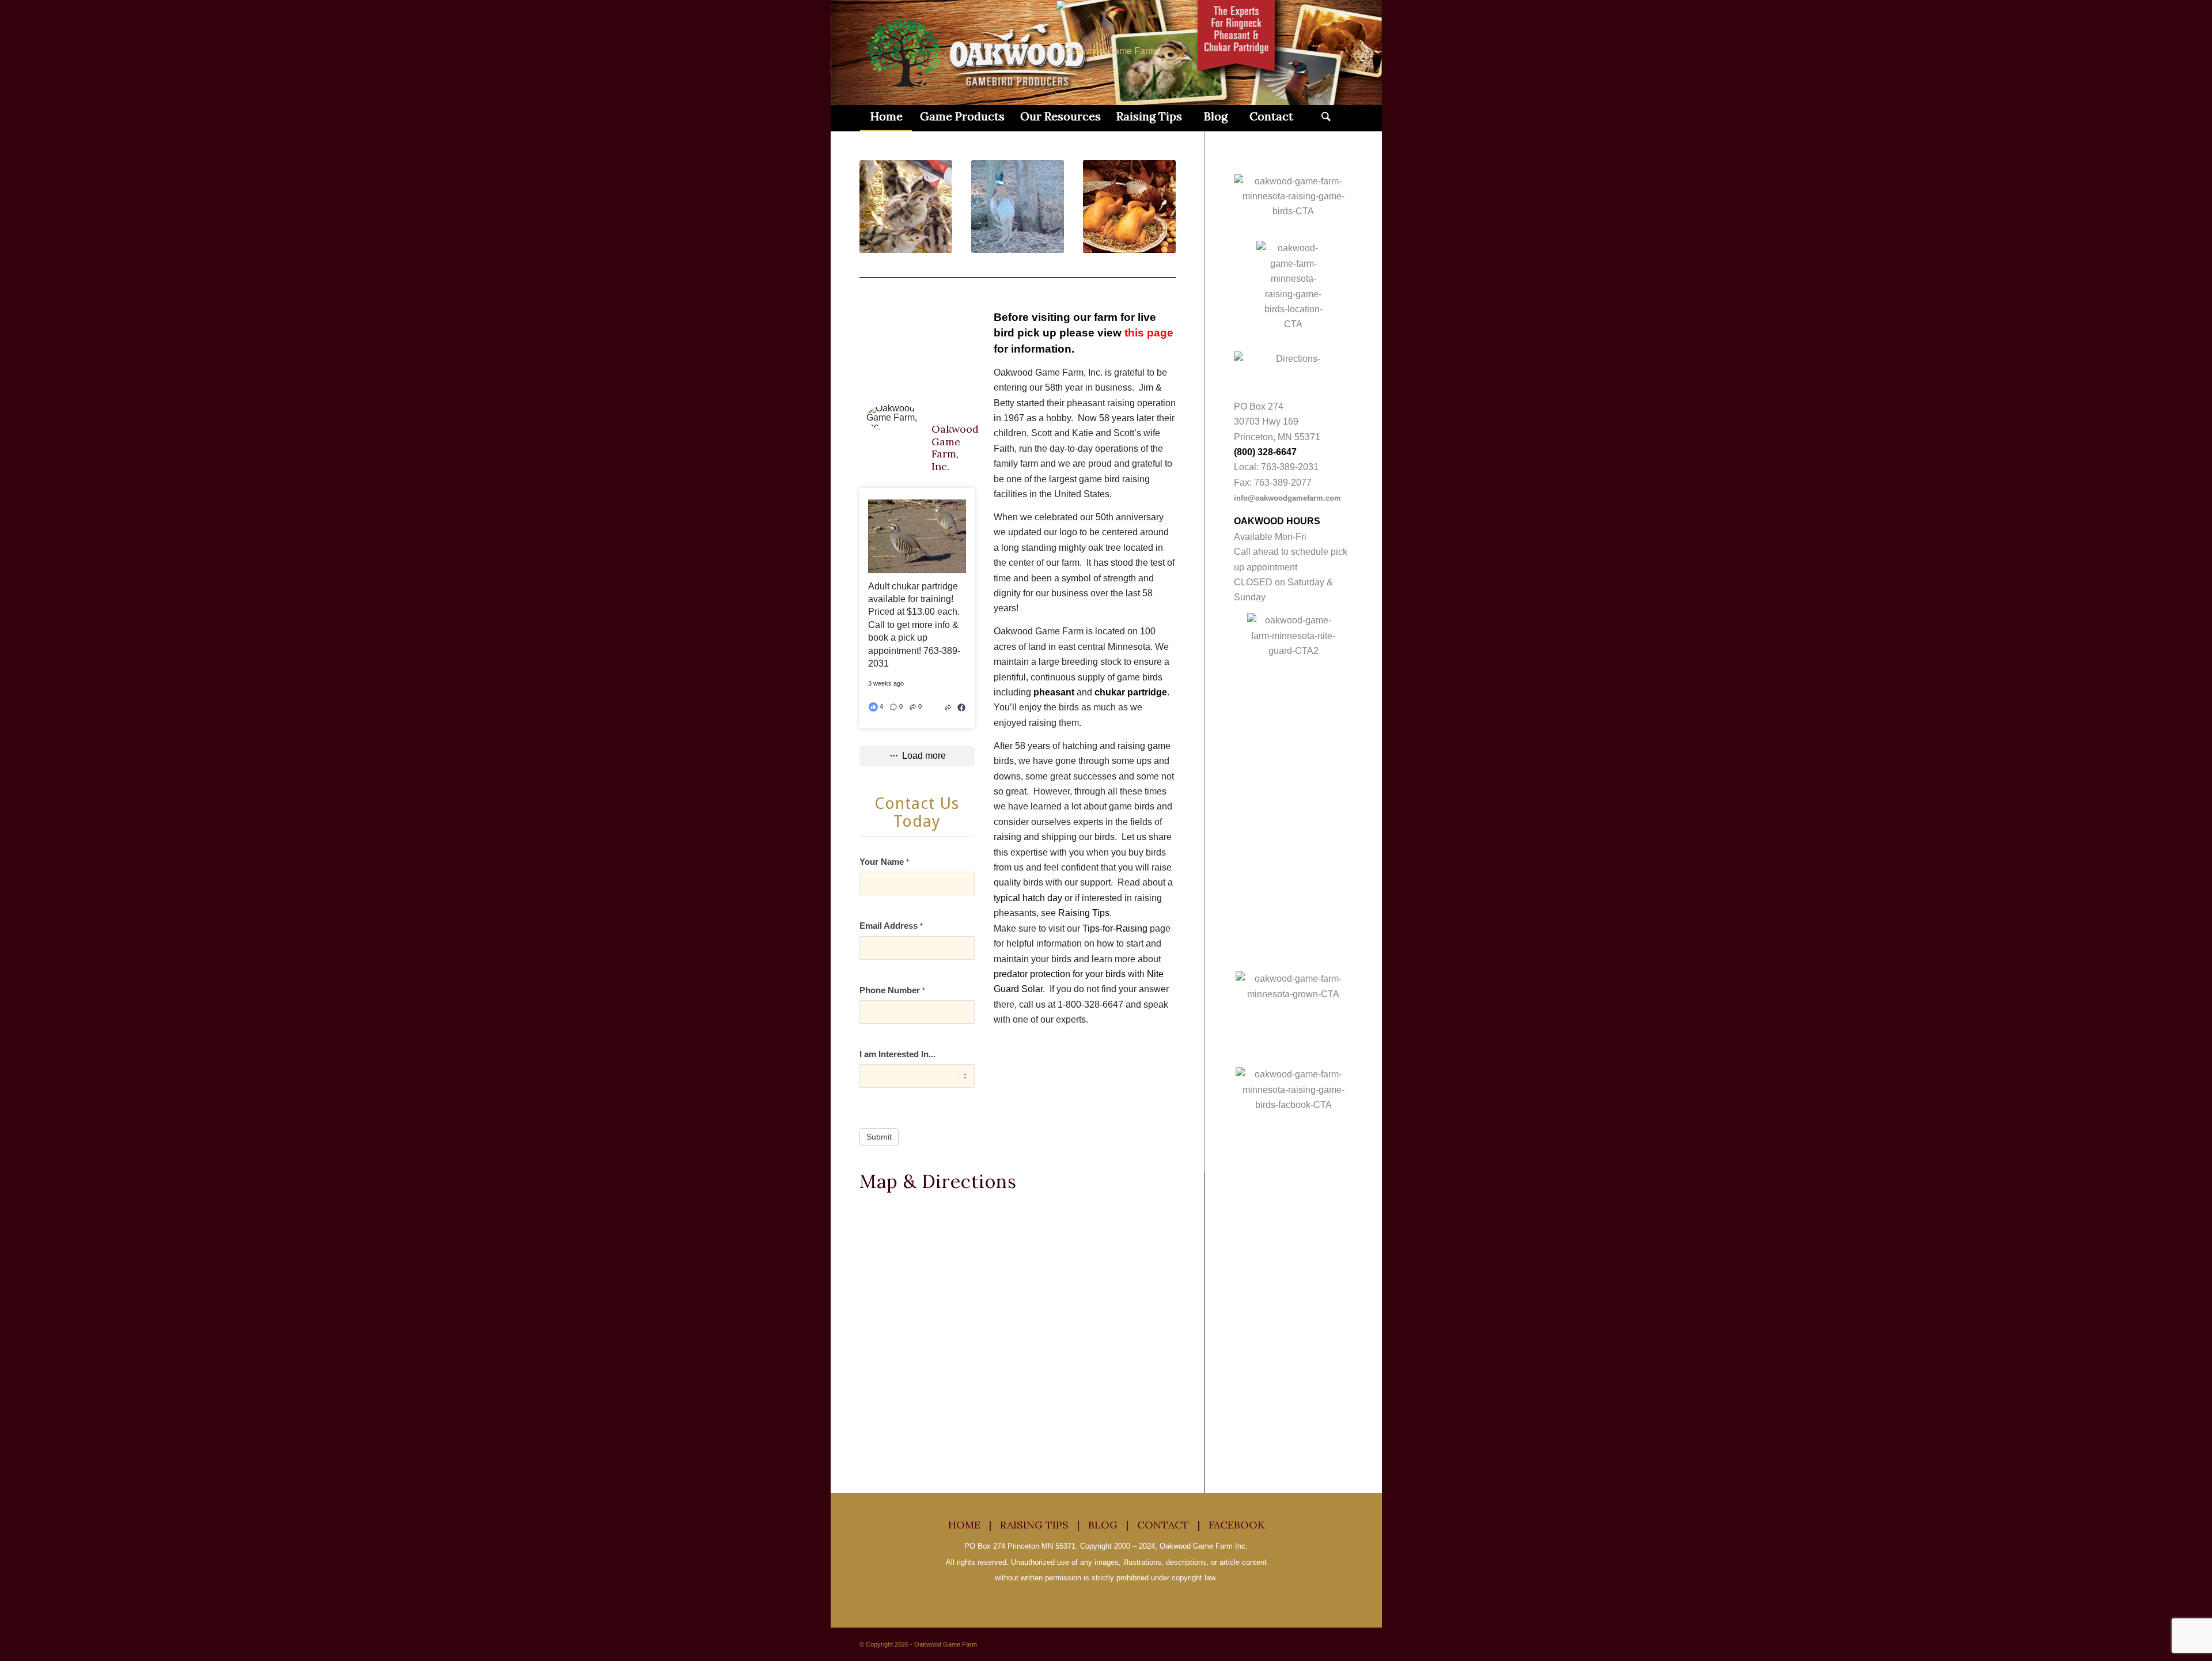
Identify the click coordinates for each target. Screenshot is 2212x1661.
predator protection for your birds (1060, 974)
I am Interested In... (897, 1054)
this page (1149, 333)
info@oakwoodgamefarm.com (1287, 498)
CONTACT (1163, 1525)
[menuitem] (886, 116)
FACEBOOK (1236, 1525)
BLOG (1103, 1525)
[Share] (948, 707)
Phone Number (892, 990)
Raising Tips (1084, 913)
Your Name (884, 862)
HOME (964, 1525)
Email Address (891, 926)
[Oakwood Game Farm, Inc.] (894, 418)
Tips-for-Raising (1115, 928)
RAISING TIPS (1034, 1525)
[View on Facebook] (961, 707)
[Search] (1326, 116)
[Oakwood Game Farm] (1106, 51)
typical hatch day (1028, 898)
